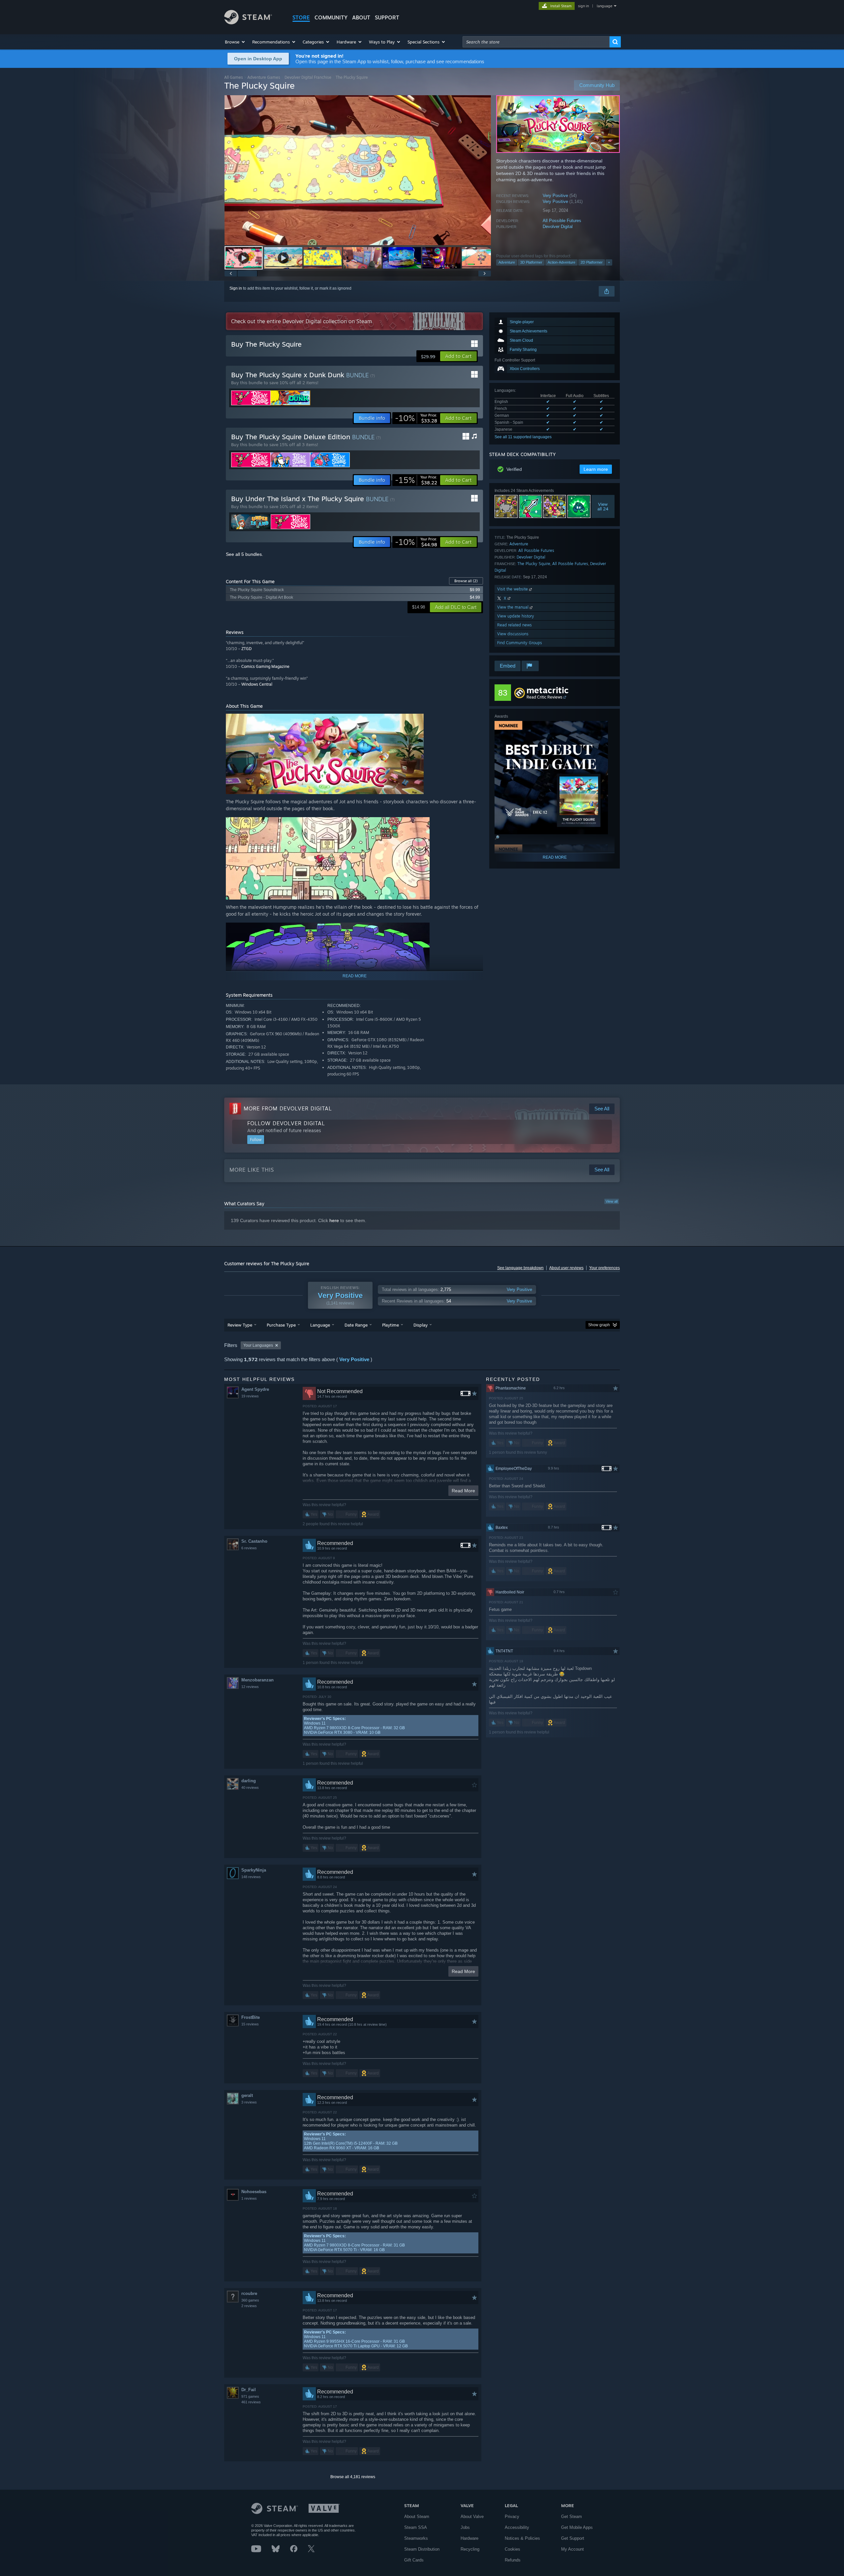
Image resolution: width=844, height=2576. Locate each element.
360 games (250, 2300)
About (361, 17)
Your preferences (604, 1268)
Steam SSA (416, 2527)
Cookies (512, 2549)
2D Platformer (592, 262)
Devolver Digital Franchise (308, 77)
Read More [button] (463, 1491)
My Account (573, 2549)
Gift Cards (414, 2560)
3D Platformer (531, 262)
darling (249, 1781)
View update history (516, 616)
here (334, 1220)
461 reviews (251, 2402)
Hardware (469, 2538)
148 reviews (251, 1877)
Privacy (512, 2517)
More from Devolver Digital (288, 1108)
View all (612, 1201)
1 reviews (249, 2198)
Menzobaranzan (257, 1680)
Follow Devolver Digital (286, 1123)
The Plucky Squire (534, 564)
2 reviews (249, 2306)
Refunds (513, 2560)
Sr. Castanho (254, 1541)
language (604, 6)
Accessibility (517, 2527)
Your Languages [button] (258, 1345)
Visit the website (513, 589)
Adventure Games (264, 77)
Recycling (470, 2549)
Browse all (466, 581)
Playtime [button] (391, 1325)
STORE (301, 17)
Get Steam (572, 2517)
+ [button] (609, 262)
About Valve (472, 2517)
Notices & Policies (522, 2538)
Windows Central (257, 684)
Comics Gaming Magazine (265, 666)
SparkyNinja (254, 1870)
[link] (416, 418)
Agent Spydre (255, 1389)
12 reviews (250, 1687)
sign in (583, 6)
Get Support (573, 2538)
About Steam (417, 2517)
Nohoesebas (254, 2192)
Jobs (465, 2527)
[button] (235, 42)
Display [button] (421, 1325)
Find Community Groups (520, 643)
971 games (250, 2396)
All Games (234, 77)
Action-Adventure (561, 262)
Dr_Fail (249, 2390)
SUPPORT (387, 17)
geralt (247, 2095)
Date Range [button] (356, 1325)
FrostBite (251, 2017)
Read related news (514, 625)
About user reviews (566, 1268)
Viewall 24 (603, 506)
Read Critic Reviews (544, 697)
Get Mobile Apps (577, 2527)
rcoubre (249, 2293)
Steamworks (416, 2538)
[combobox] (536, 42)
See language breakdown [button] (520, 1268)
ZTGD (246, 649)
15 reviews (250, 2024)
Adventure (507, 262)
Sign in (236, 288)
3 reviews (249, 2102)
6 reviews (249, 1548)
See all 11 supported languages (523, 437)
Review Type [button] (240, 1325)
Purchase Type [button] (281, 1325)
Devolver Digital (558, 227)
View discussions (513, 634)
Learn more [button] (596, 469)
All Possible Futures (562, 221)
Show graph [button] (599, 1325)
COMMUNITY (331, 17)
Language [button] (320, 1325)
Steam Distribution (422, 2549)
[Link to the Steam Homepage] (248, 23)
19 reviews (250, 1396)
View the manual (513, 607)
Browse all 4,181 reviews (353, 2477)
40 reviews (250, 1788)
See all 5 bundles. (244, 554)
